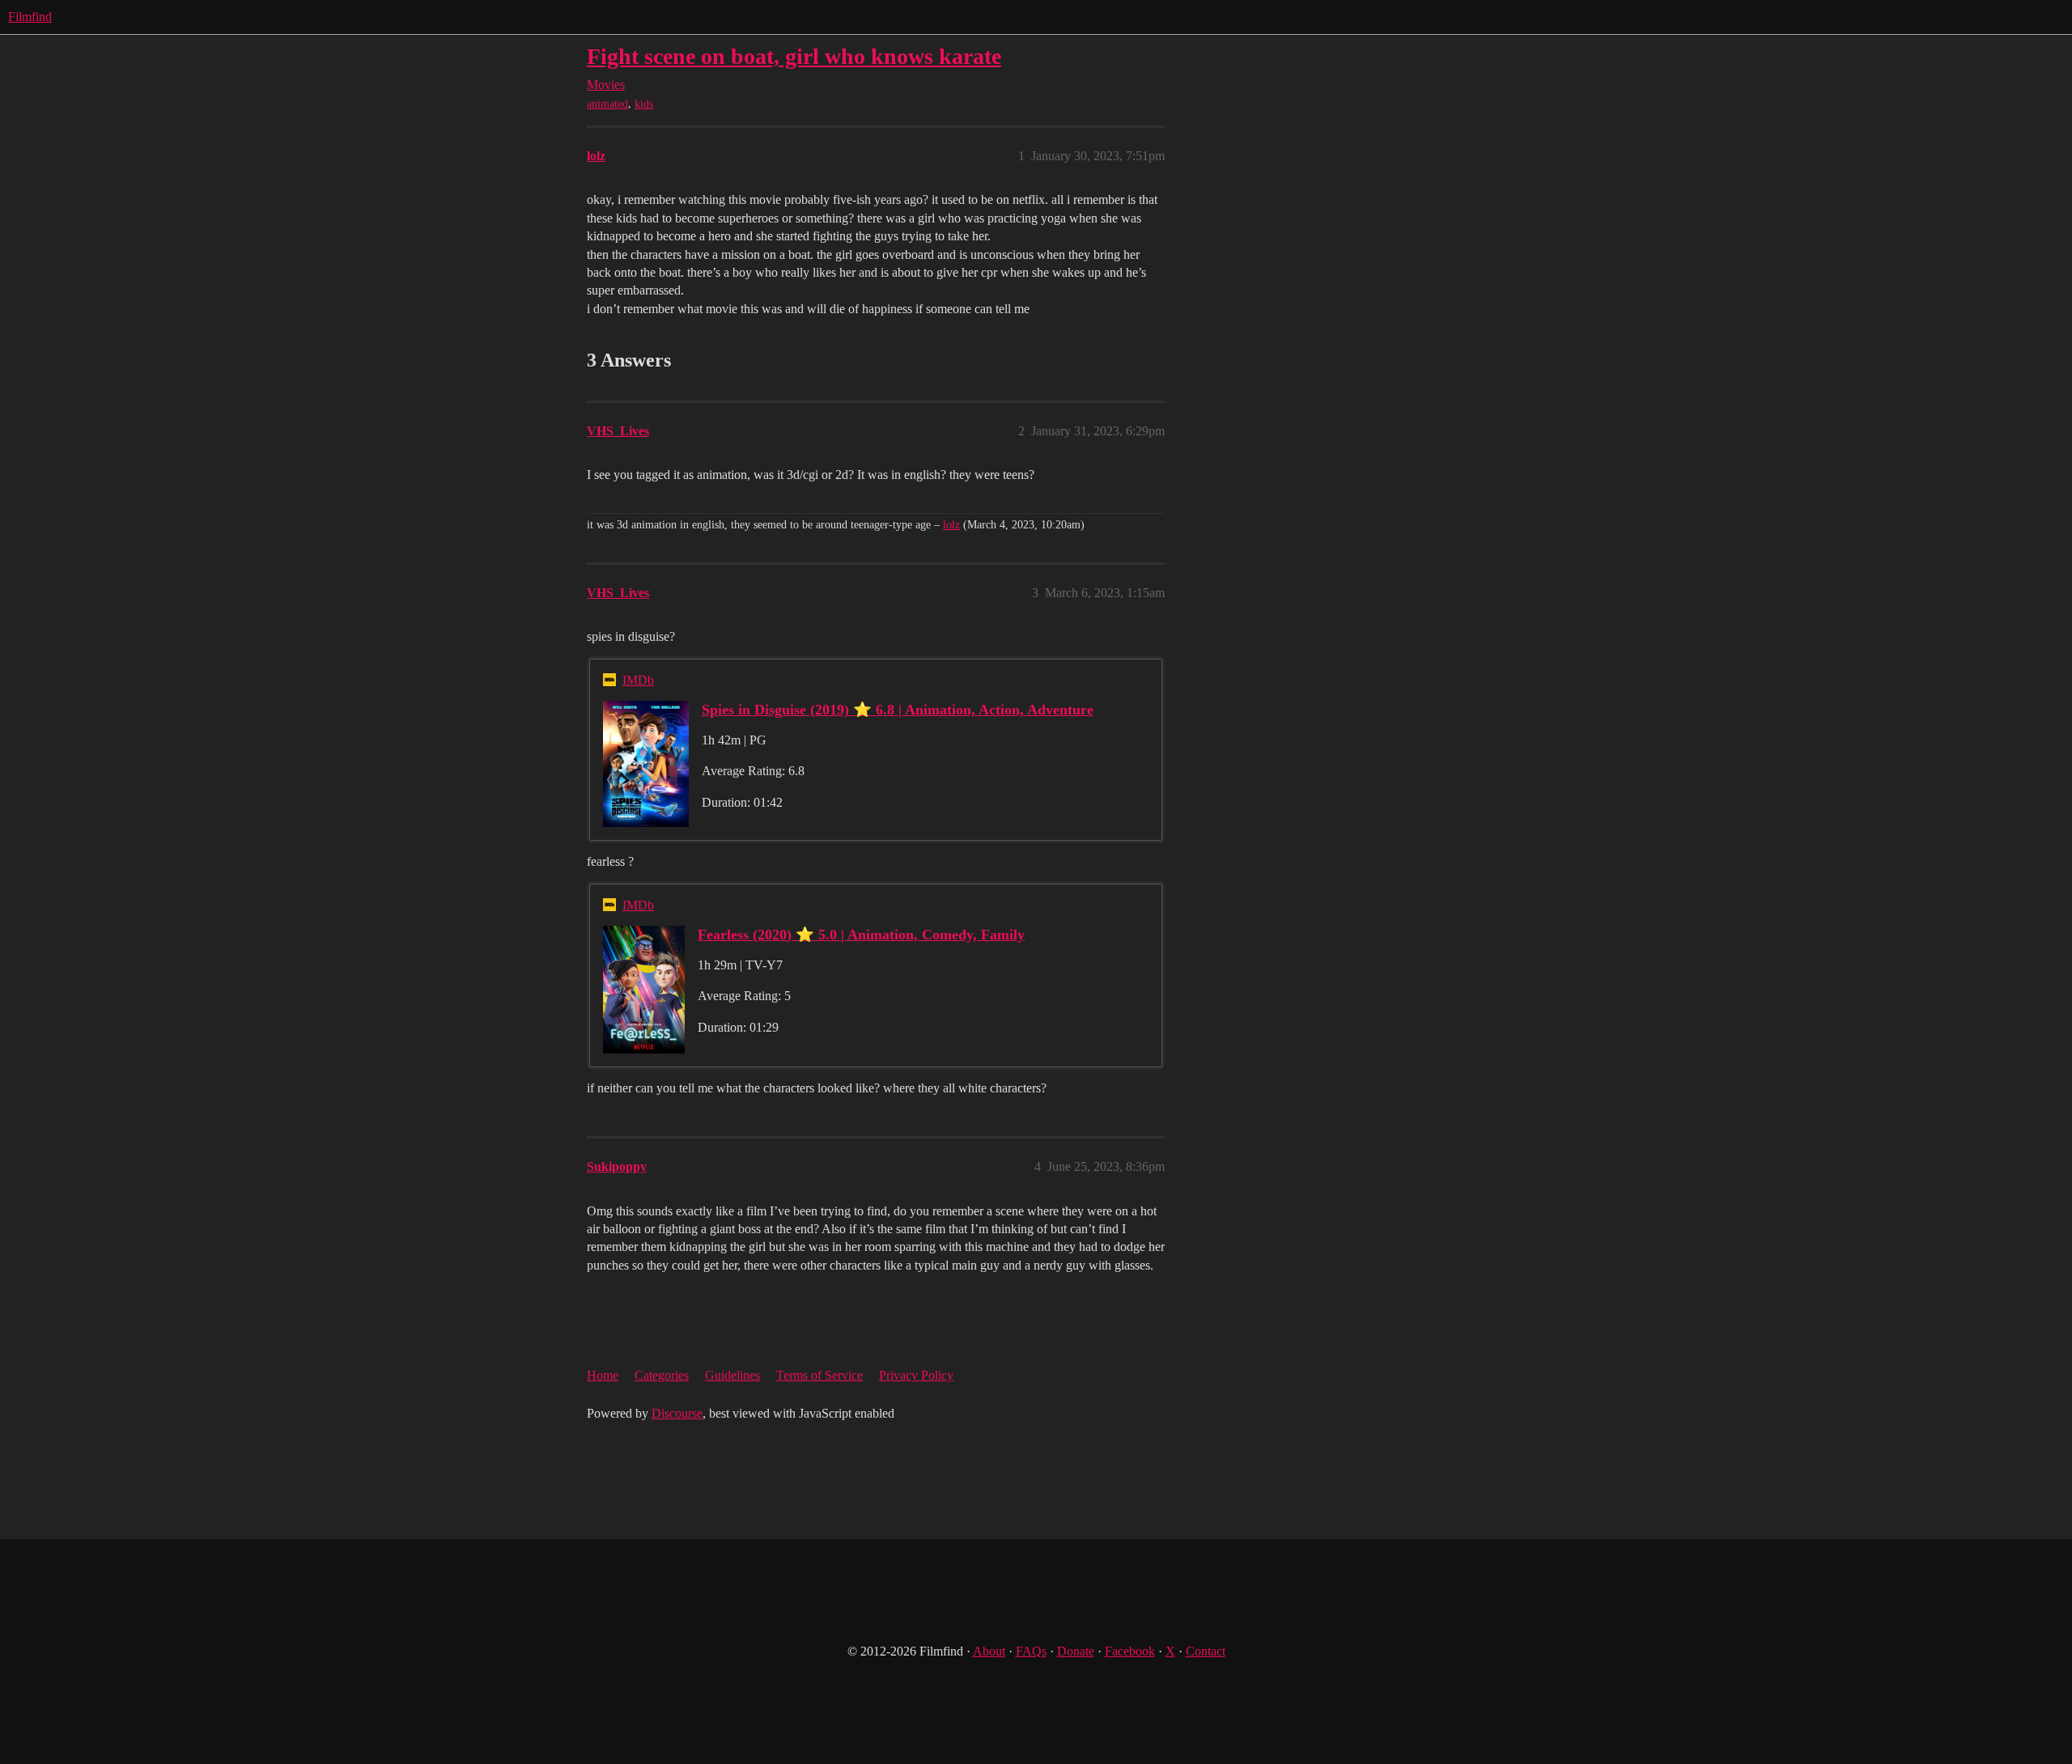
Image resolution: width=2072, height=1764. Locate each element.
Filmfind (30, 17)
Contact (1206, 1651)
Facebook (1130, 1651)
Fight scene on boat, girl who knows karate (794, 56)
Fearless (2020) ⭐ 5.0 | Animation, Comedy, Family (861, 935)
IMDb (638, 680)
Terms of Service (819, 1375)
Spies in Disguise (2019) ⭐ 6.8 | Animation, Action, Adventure (898, 710)
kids (644, 104)
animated (607, 104)
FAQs (1031, 1651)
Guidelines (732, 1375)
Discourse (677, 1413)
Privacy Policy (916, 1375)
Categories (662, 1375)
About (989, 1651)
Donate (1076, 1651)
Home (603, 1375)
